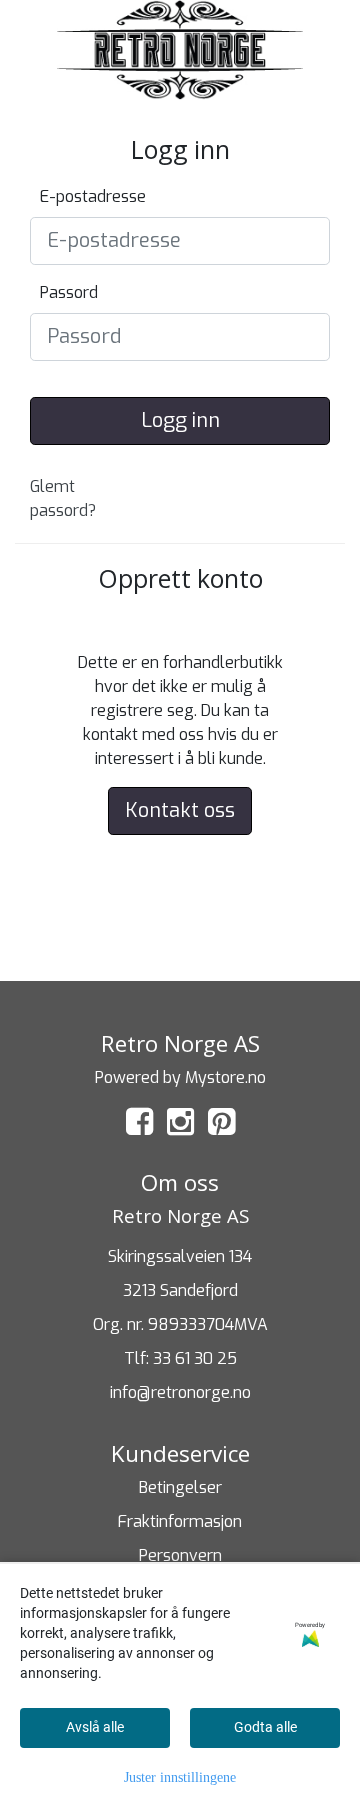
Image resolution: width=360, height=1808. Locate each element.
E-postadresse (93, 196)
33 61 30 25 (195, 1358)
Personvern (180, 1555)
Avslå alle (95, 1727)
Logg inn (180, 420)
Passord (69, 292)
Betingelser (180, 1487)
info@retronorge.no (180, 1392)
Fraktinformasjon (180, 1521)
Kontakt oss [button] (180, 810)
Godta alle (265, 1727)
